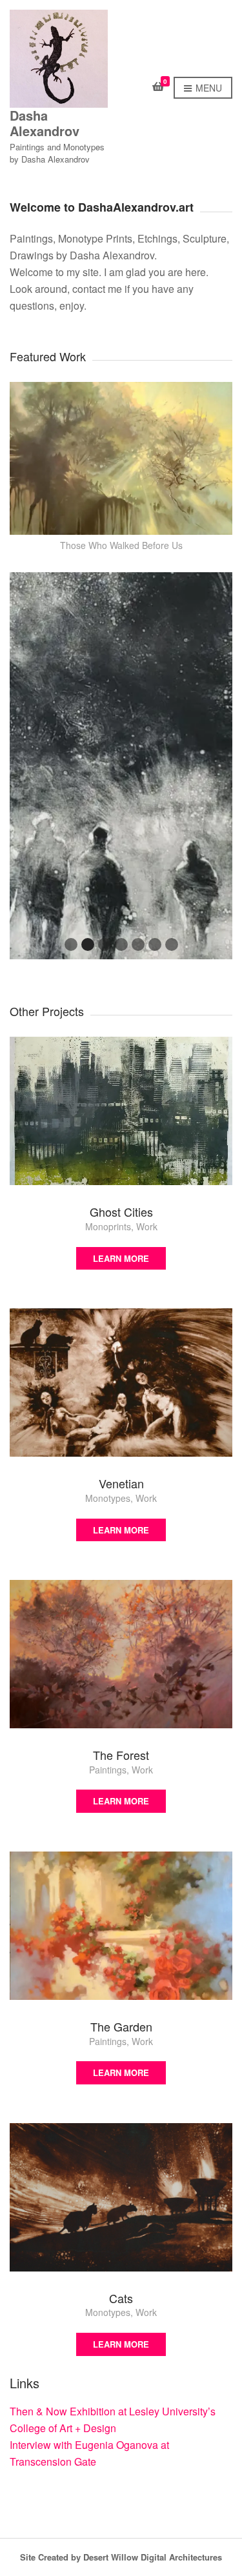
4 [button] (121, 944)
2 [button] (88, 944)
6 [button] (155, 944)
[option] (121, 766)
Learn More (121, 1258)
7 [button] (172, 944)
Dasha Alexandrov (45, 123)
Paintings (108, 1770)
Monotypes (108, 1498)
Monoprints (108, 1226)
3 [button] (105, 944)
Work (147, 1226)
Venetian (121, 1483)
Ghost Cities (121, 1212)
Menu (207, 88)
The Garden (121, 2026)
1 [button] (71, 944)
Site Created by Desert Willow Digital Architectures (121, 2557)
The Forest (121, 1755)
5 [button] (138, 944)
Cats (121, 2298)
